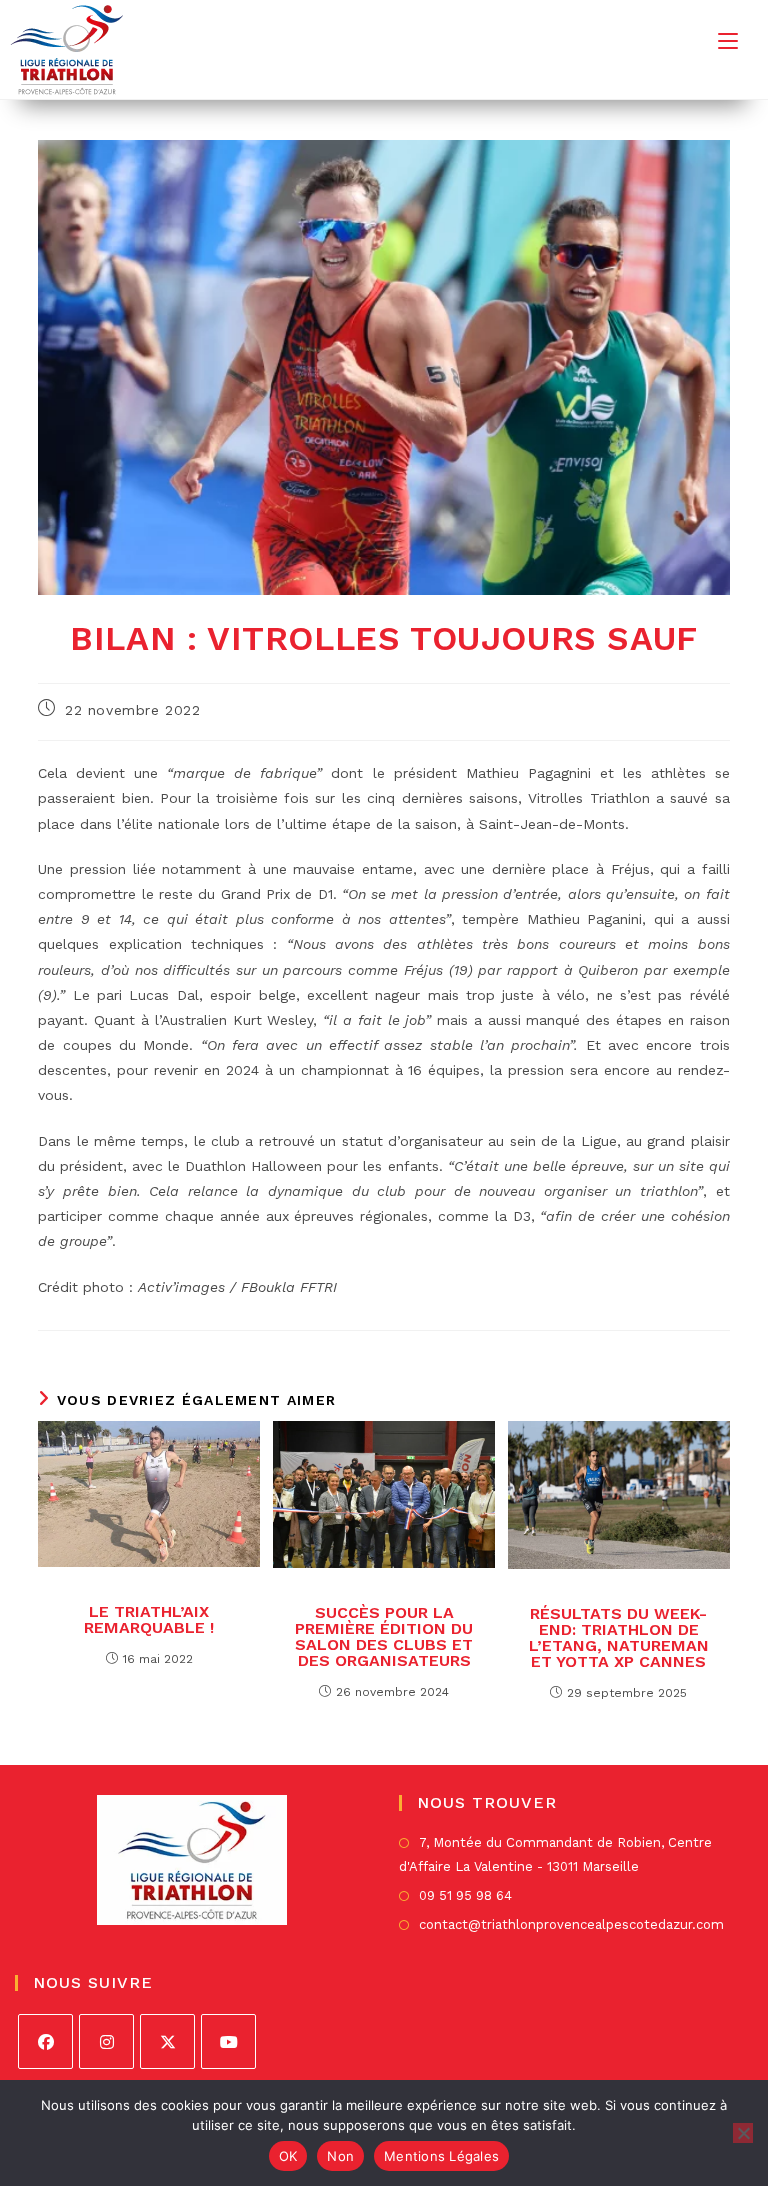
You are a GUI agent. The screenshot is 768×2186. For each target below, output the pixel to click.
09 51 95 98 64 (465, 1895)
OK (288, 2156)
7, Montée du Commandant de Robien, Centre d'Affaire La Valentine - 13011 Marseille (555, 1854)
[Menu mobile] (728, 40)
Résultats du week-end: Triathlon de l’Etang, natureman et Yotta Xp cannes (619, 1638)
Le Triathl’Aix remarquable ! (149, 1620)
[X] (167, 2041)
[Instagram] (106, 2041)
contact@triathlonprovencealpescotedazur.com (571, 1924)
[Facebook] (45, 2041)
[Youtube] (228, 2041)
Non (340, 2156)
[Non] (743, 2133)
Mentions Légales (441, 2156)
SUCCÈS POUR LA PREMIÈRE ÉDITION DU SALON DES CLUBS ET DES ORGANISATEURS (384, 1637)
